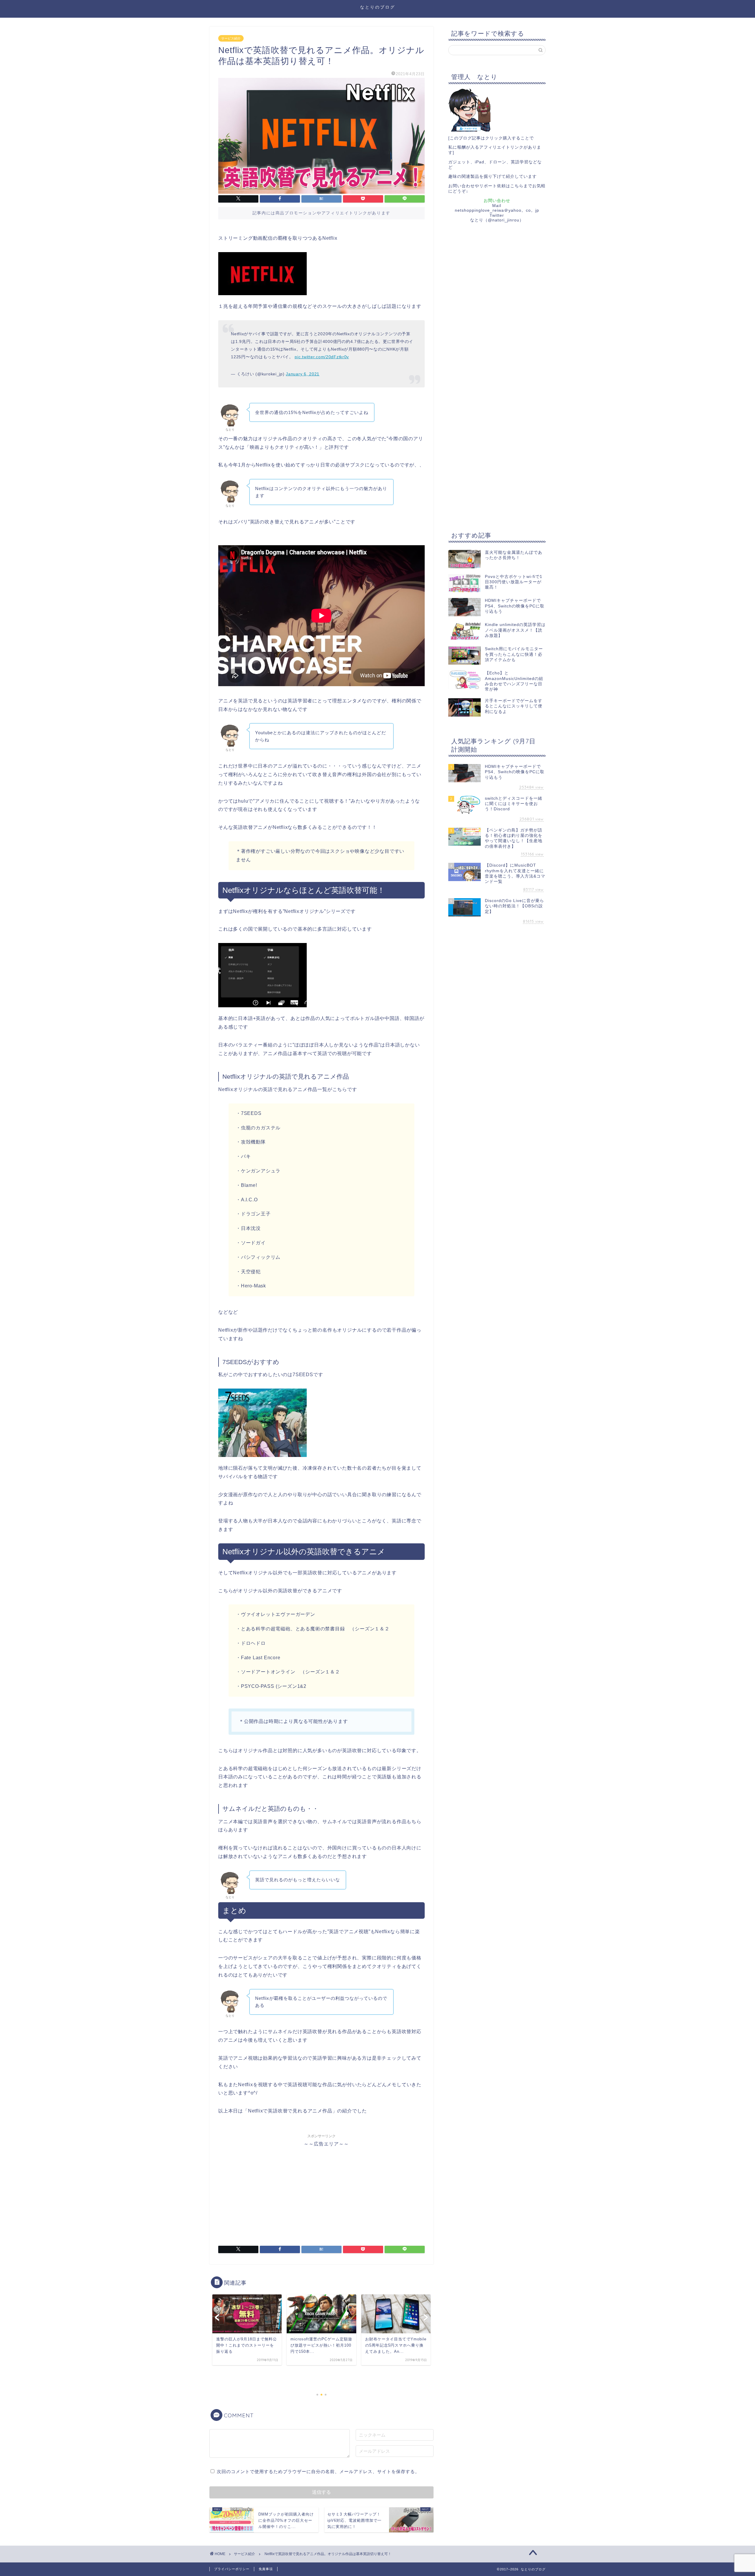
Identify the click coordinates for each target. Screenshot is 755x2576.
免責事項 (266, 2569)
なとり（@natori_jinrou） (497, 220)
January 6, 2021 (303, 374)
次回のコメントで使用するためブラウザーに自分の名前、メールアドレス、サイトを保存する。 (318, 2471)
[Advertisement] (321, 2189)
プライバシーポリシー (232, 2569)
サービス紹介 (231, 38)
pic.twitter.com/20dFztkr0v (322, 357)
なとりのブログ (378, 7)
